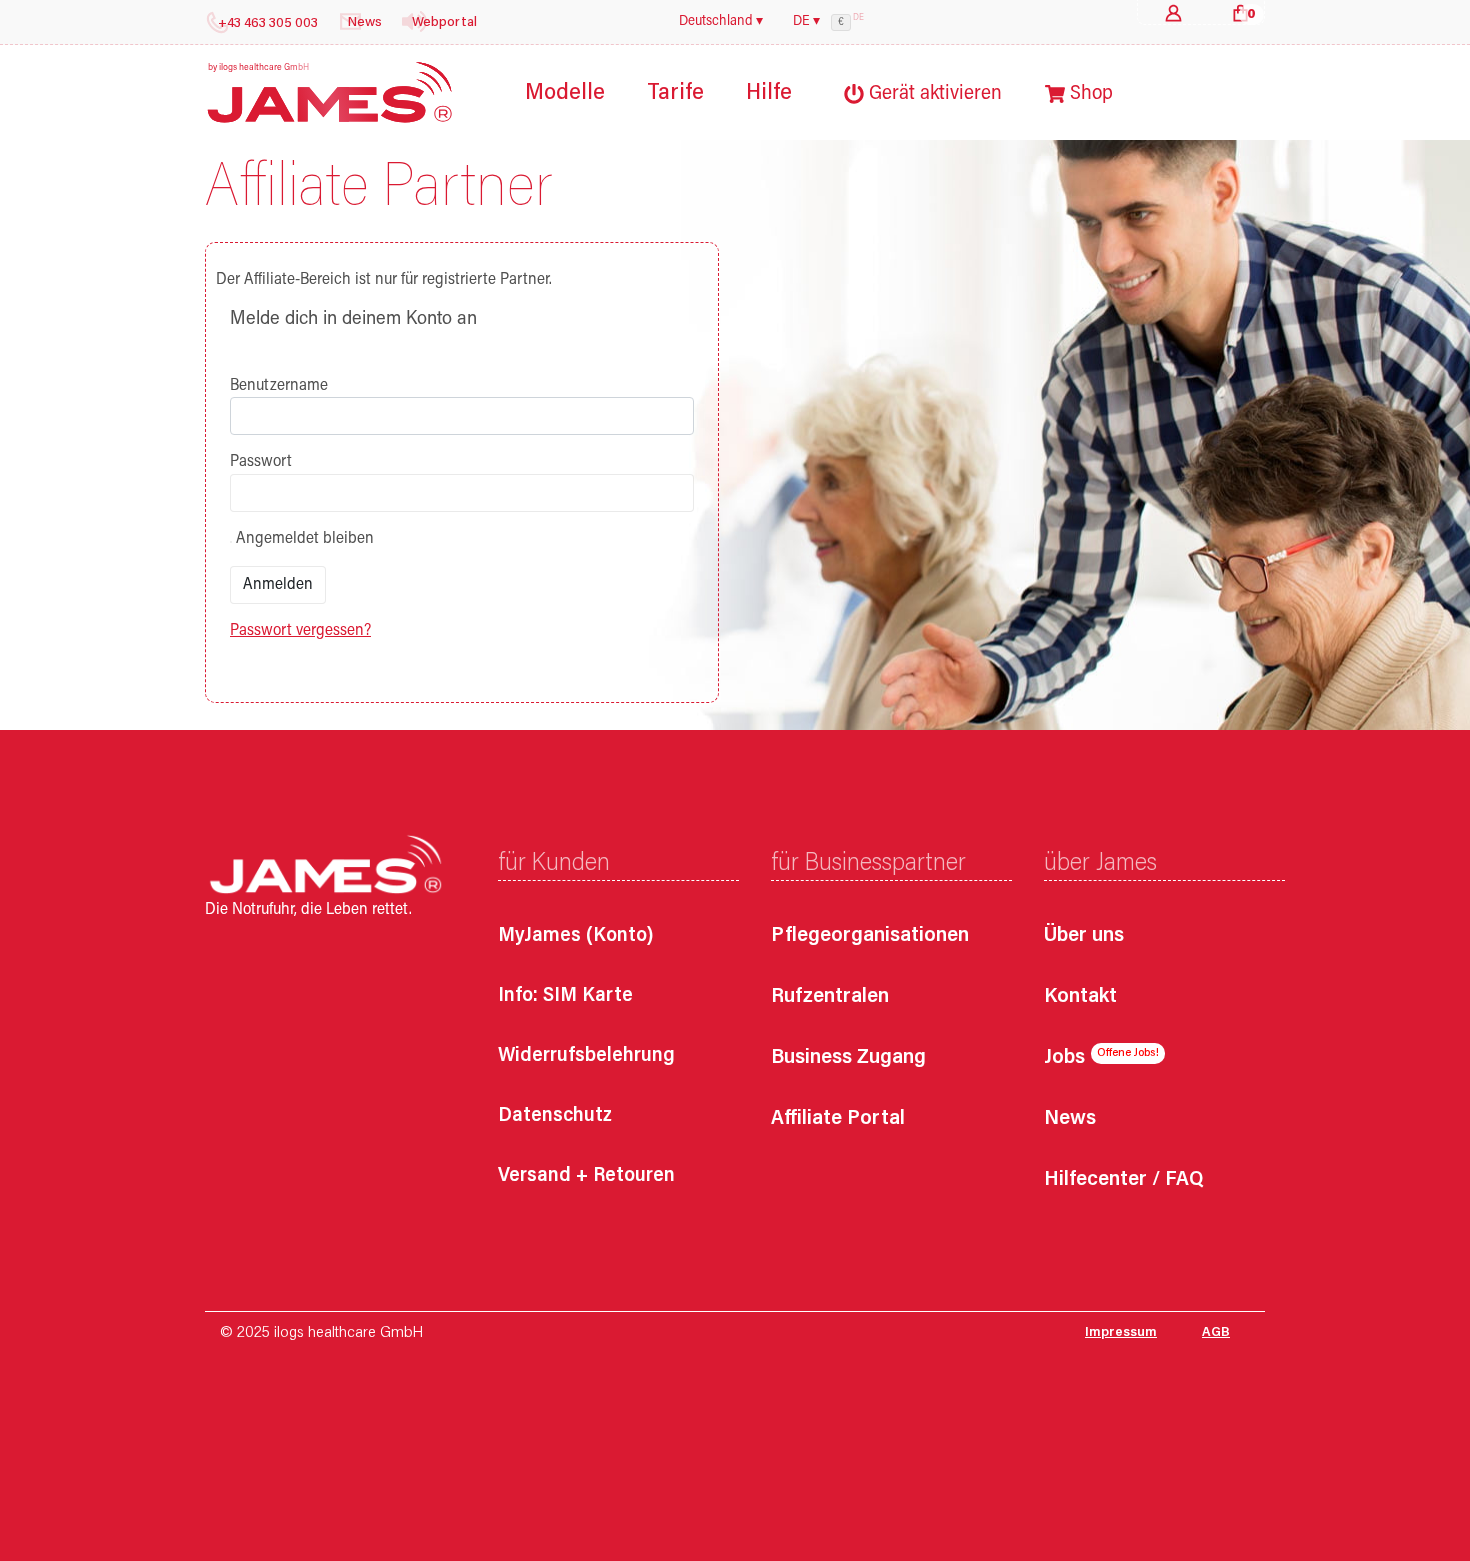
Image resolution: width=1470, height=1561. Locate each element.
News (1070, 1119)
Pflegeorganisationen (870, 936)
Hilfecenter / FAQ (1123, 1180)
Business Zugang (848, 1058)
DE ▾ (806, 22)
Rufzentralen (830, 997)
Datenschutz (555, 1116)
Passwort (261, 462)
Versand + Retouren (586, 1176)
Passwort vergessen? (300, 631)
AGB (1216, 1333)
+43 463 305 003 (268, 24)
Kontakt (1080, 997)
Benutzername (279, 386)
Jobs (1064, 1058)
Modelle (565, 93)
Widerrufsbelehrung (586, 1056)
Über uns (1084, 936)
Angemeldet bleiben (303, 539)
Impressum (1121, 1333)
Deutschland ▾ (721, 22)
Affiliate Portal (838, 1119)
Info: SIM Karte (565, 996)
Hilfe (769, 93)
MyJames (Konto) (576, 936)
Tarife (675, 93)
